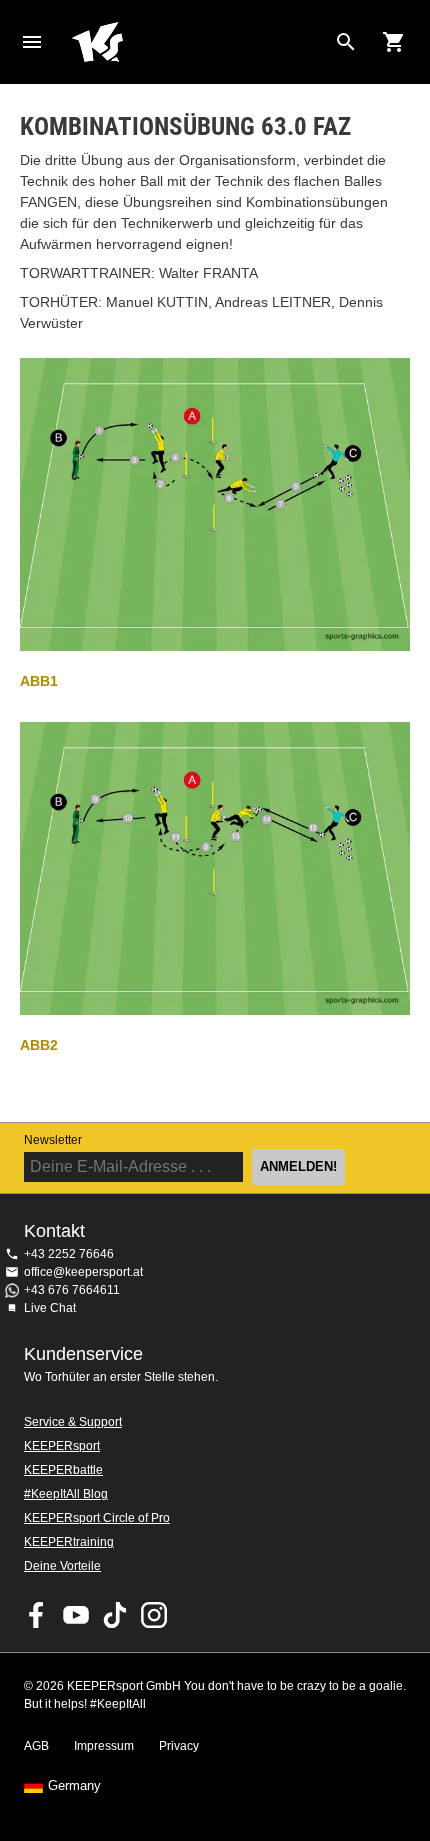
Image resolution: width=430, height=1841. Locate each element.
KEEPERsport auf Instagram (154, 1615)
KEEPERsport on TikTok (115, 1615)
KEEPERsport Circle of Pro (97, 1518)
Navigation (32, 42)
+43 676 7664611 (72, 1290)
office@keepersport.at (83, 1272)
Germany (74, 1786)
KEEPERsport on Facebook (37, 1615)
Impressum (104, 1746)
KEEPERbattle (63, 1470)
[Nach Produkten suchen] (346, 42)
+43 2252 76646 (69, 1254)
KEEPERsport (62, 1446)
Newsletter (53, 1140)
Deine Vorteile (62, 1566)
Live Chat (50, 1308)
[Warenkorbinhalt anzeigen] (394, 42)
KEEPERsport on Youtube (76, 1615)
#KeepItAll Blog (66, 1494)
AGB (36, 1746)
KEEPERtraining (69, 1542)
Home (199, 42)
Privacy (179, 1746)
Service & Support (73, 1422)
